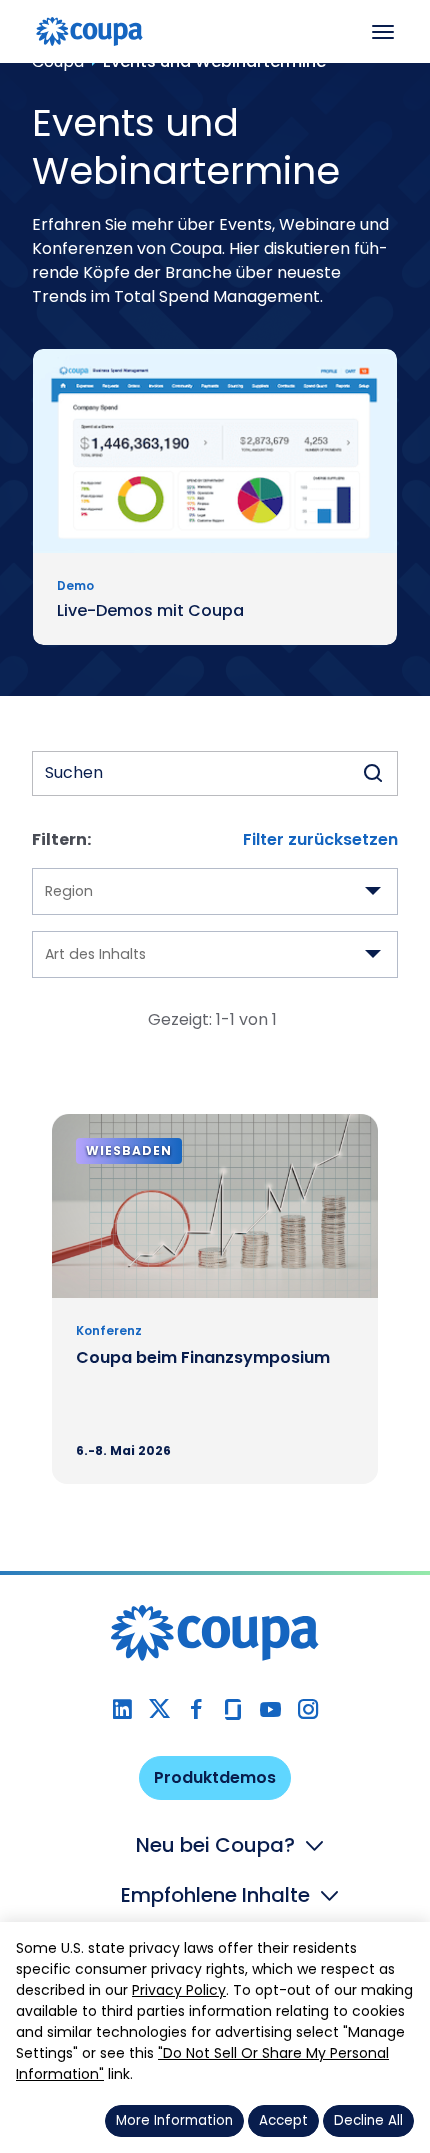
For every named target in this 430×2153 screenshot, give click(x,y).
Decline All (368, 2120)
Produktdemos (215, 1777)
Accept (283, 2120)
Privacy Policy (179, 1990)
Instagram (307, 1709)
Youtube (270, 1709)
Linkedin (122, 1709)
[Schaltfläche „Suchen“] (373, 773)
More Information (174, 2120)
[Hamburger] (383, 32)
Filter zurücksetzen (320, 839)
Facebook (196, 1709)
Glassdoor (233, 1709)
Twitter (159, 1709)
